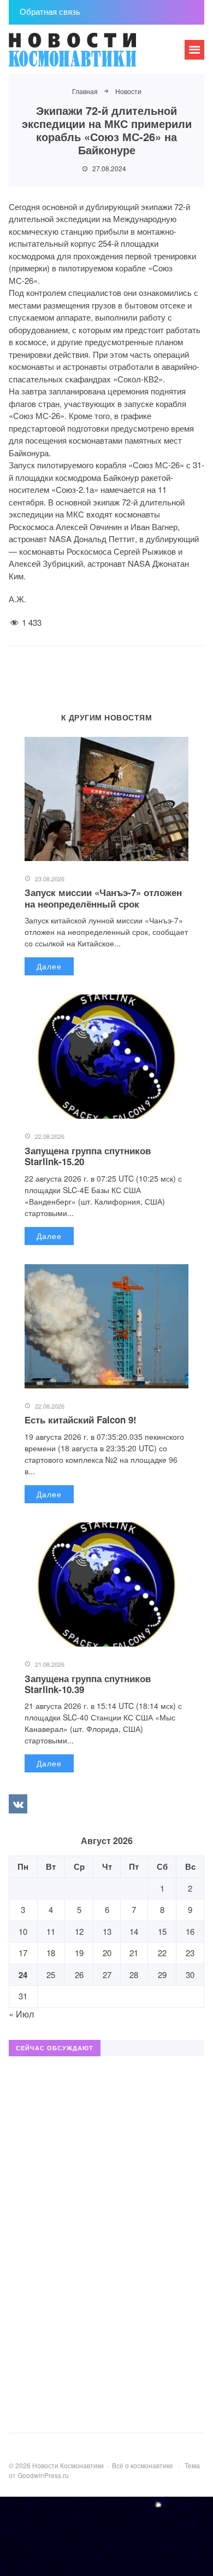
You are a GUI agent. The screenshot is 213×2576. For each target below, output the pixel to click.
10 (23, 1931)
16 (190, 1931)
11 (51, 1931)
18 (51, 1953)
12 (79, 1931)
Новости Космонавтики (91, 55)
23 (190, 1953)
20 (107, 1953)
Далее (49, 966)
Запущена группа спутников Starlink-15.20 (88, 1156)
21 (134, 1953)
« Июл (21, 2014)
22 (162, 1953)
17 (23, 1953)
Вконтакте (18, 1804)
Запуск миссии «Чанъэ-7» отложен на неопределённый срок (103, 898)
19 (79, 1953)
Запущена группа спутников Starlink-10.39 (88, 1684)
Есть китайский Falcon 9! (81, 1420)
